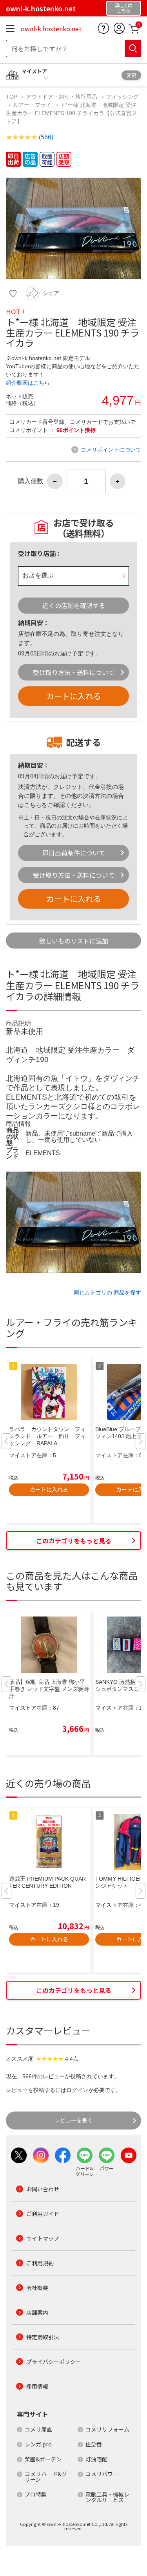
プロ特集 (36, 2494)
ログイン (77, 2090)
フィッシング (122, 97)
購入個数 (31, 481)
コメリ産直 (38, 2429)
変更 (131, 75)
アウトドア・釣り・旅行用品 (62, 97)
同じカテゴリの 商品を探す (107, 1293)
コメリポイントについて (111, 450)
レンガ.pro (38, 2444)
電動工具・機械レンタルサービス (107, 2497)
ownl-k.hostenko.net (51, 29)
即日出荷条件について (74, 853)
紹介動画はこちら (28, 383)
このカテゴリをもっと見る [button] (74, 1541)
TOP (12, 97)
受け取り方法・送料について (74, 672)
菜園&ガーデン (43, 2459)
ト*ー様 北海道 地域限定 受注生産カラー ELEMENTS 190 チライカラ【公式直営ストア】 (72, 113)
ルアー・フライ (32, 105)
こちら (33, 805)
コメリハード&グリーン (46, 2477)
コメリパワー (102, 2474)
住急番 (94, 2444)
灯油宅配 (96, 2459)
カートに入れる (74, 696)
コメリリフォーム (107, 2429)
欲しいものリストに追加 (74, 941)
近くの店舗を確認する (74, 605)
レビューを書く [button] (74, 2120)
